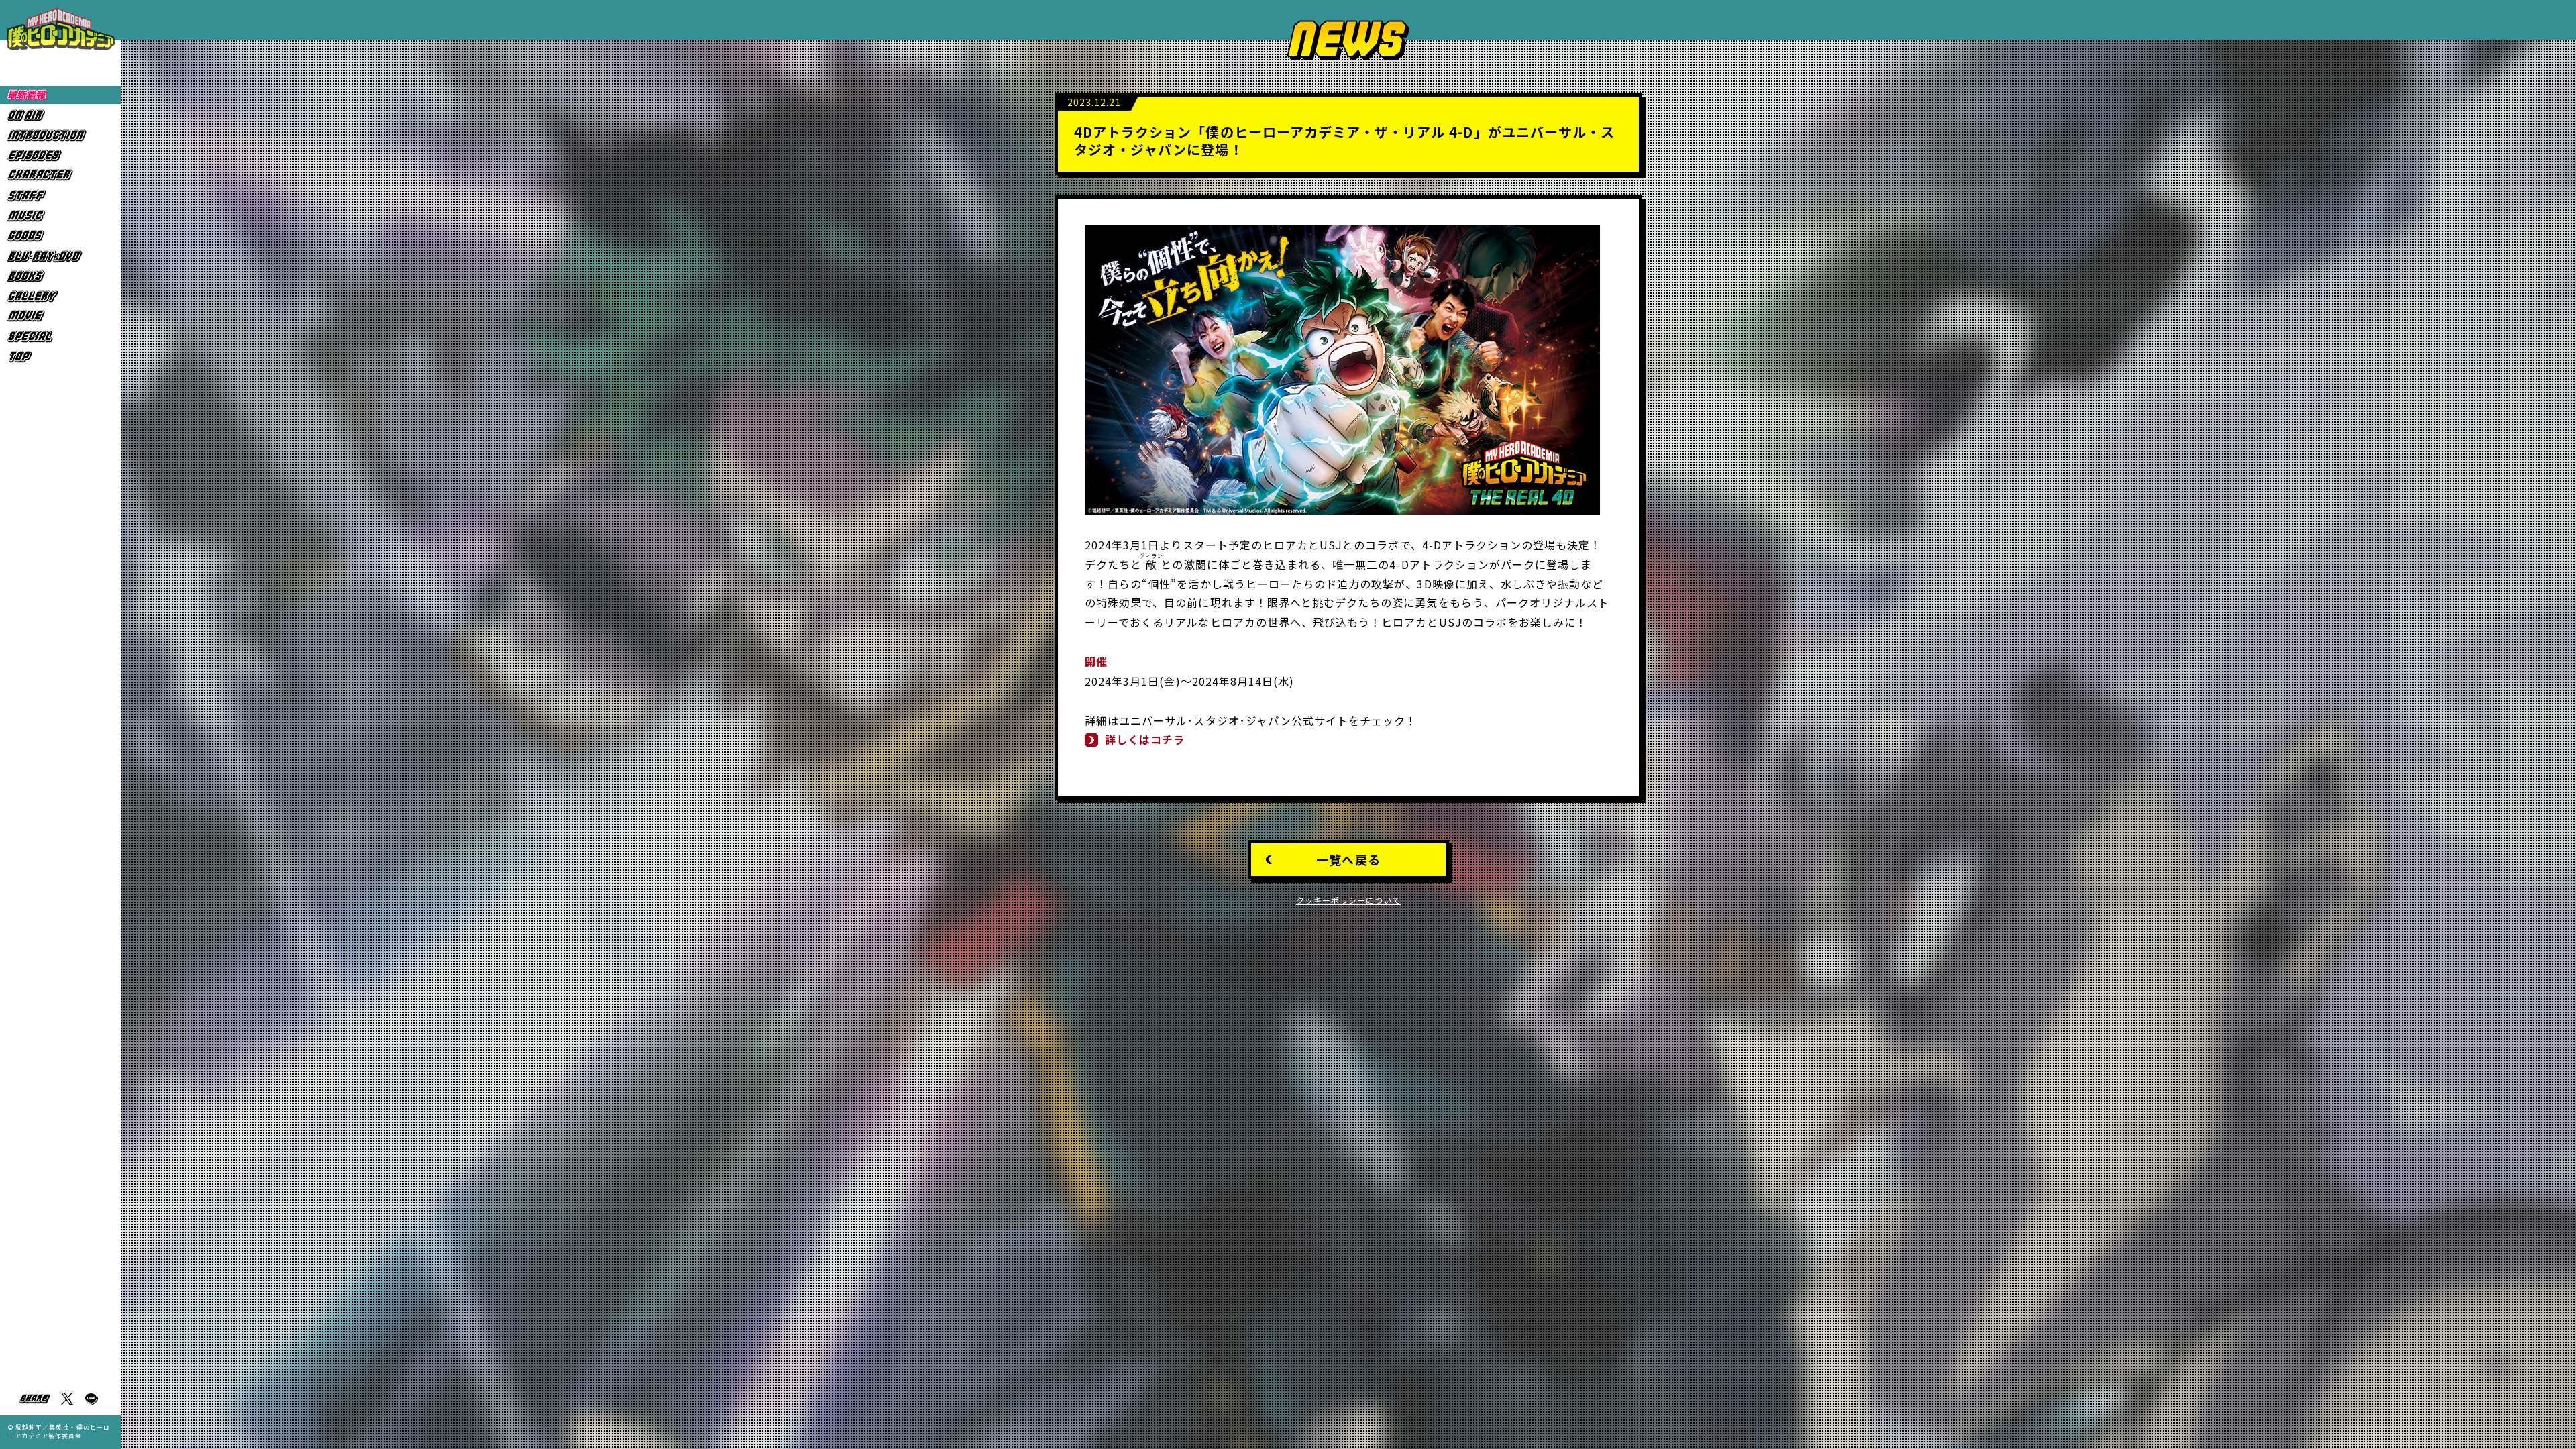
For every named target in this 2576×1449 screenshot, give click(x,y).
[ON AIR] (60, 115)
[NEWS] (60, 95)
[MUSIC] (60, 216)
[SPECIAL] (60, 336)
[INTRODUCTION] (60, 135)
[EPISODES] (60, 155)
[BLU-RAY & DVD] (60, 256)
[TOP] (60, 357)
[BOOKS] (60, 276)
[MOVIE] (60, 316)
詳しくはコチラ (1145, 739)
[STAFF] (60, 196)
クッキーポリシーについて (1349, 900)
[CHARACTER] (60, 175)
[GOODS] (60, 236)
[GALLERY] (60, 296)
